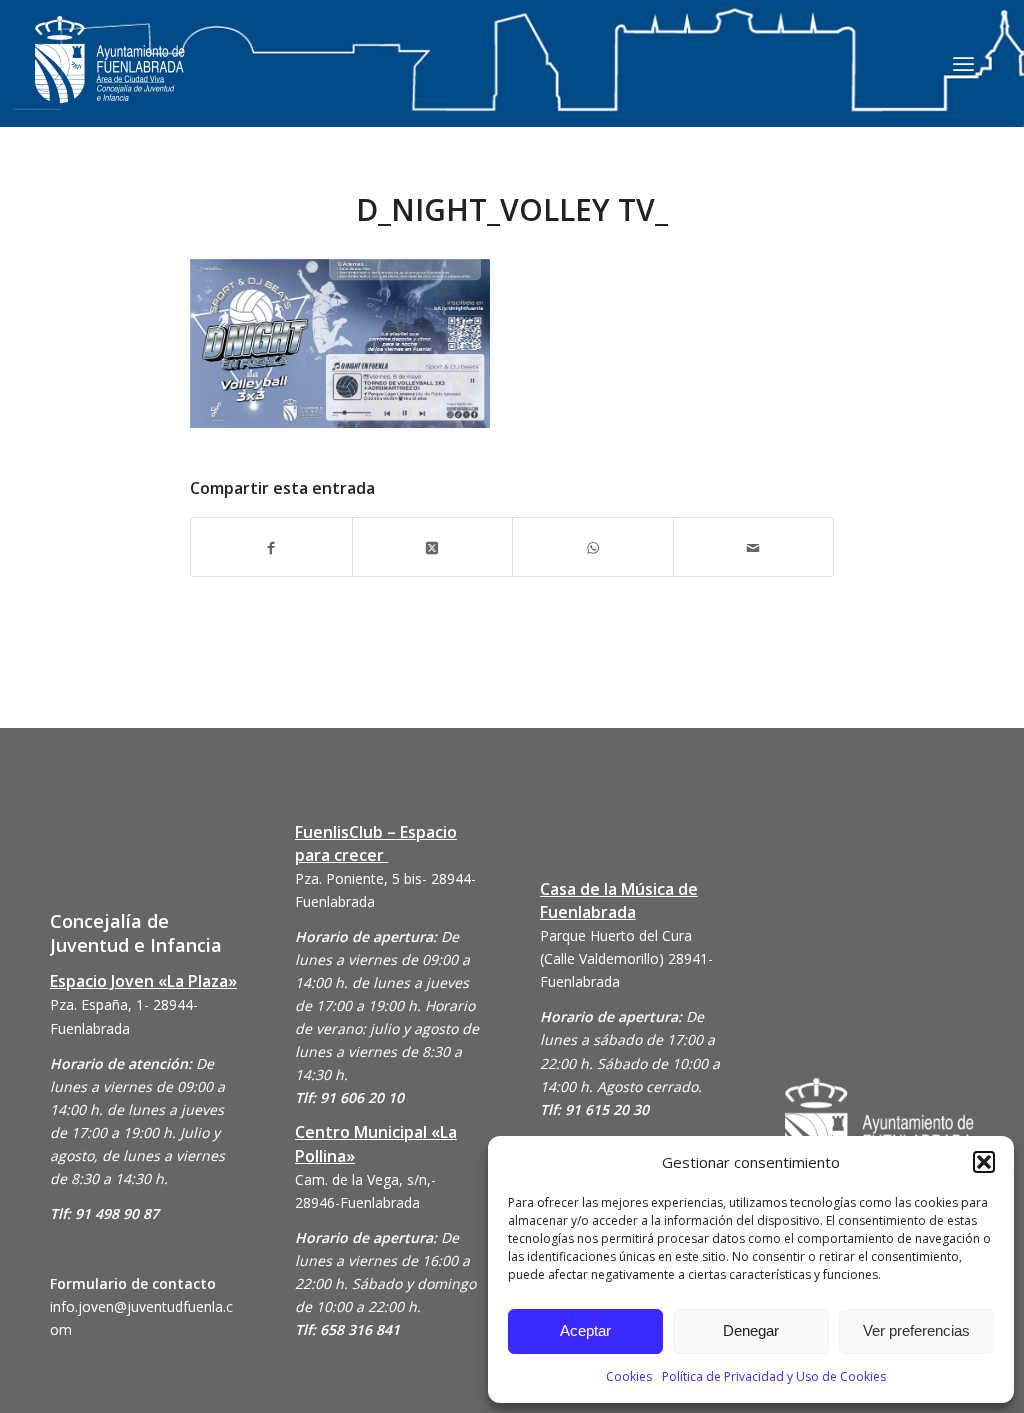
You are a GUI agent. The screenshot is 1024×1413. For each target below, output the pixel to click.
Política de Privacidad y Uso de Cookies (774, 1376)
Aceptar (585, 1330)
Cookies (629, 1376)
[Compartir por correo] (754, 546)
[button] (984, 1162)
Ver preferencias (916, 1330)
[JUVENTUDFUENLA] (110, 79)
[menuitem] (963, 63)
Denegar (751, 1330)
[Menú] (963, 63)
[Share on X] (433, 546)
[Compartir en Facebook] (271, 546)
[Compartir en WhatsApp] (593, 546)
